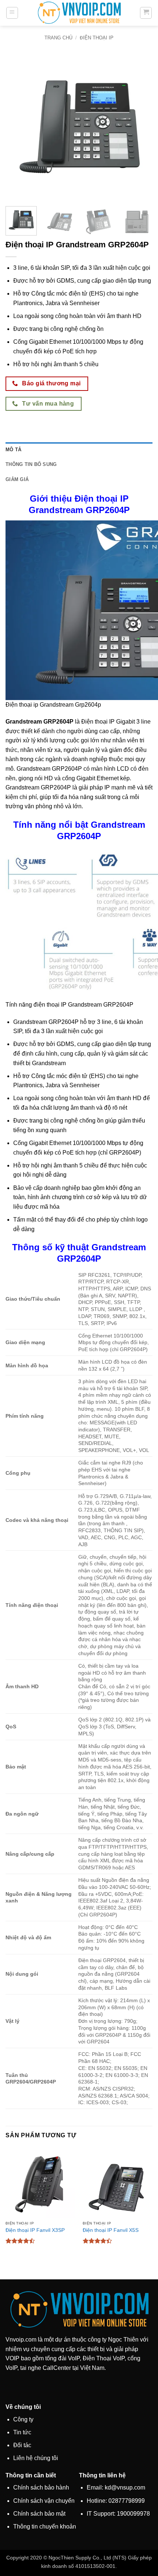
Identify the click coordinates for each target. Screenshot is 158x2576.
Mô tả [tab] (13, 450)
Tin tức (22, 2432)
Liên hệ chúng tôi (36, 2458)
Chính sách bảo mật (39, 2514)
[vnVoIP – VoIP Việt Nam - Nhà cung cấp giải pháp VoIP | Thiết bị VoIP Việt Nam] (79, 13)
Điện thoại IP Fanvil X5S (111, 2230)
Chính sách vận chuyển (44, 2501)
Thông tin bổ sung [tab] (31, 464)
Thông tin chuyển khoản (45, 2526)
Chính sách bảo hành (41, 2487)
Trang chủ (58, 38)
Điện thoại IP (97, 38)
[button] (12, 13)
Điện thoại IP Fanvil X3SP (35, 2230)
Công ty (23, 2419)
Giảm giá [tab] (17, 479)
